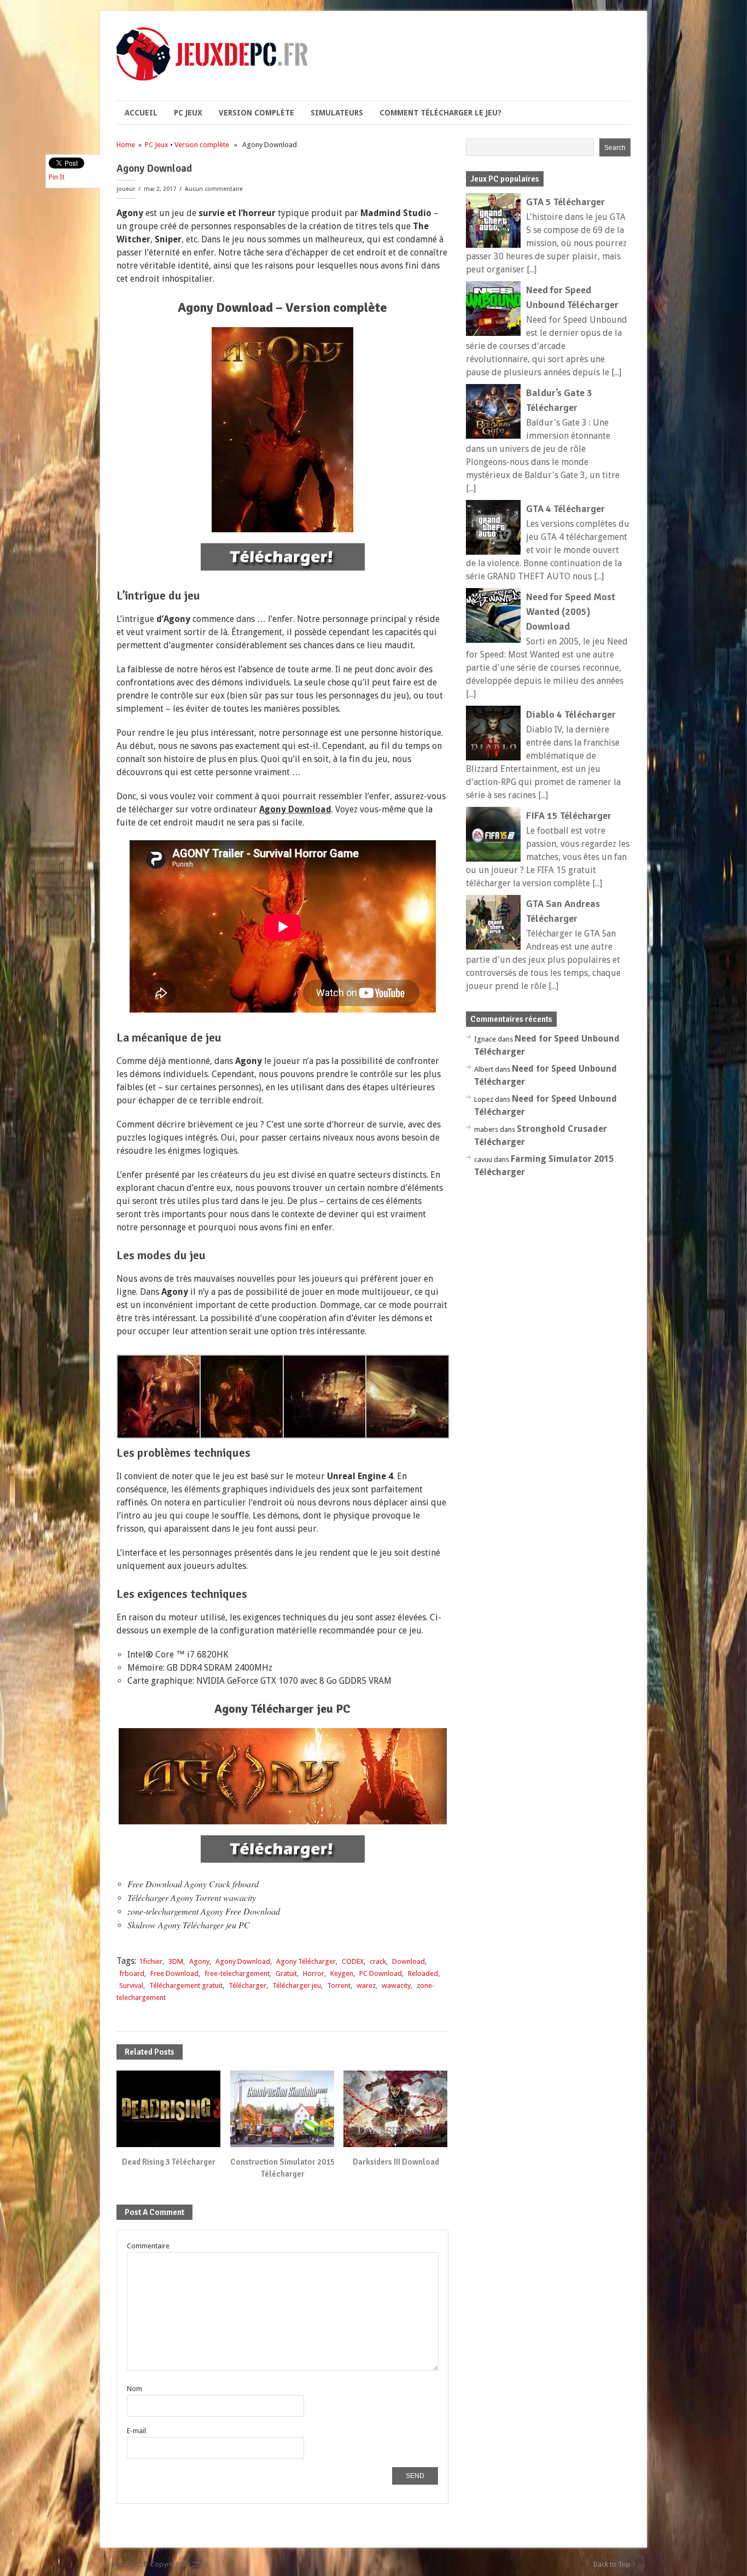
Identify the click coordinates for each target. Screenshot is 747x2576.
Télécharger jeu (297, 1985)
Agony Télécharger (306, 1961)
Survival (131, 1985)
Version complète (256, 113)
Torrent (339, 1985)
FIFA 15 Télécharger (569, 816)
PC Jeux (188, 113)
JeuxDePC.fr (130, 2564)
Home (126, 145)
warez (366, 1985)
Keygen (342, 1973)
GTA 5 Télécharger (565, 202)
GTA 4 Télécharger (565, 509)
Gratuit (286, 1973)
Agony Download (243, 1961)
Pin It (57, 177)
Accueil (141, 113)
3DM (176, 1961)
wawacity (396, 1985)
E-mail (136, 2431)
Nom (135, 2389)
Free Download (174, 1973)
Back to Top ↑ (615, 2564)
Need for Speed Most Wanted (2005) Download (571, 612)
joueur (126, 189)
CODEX (353, 1961)
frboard (132, 1973)
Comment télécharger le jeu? (440, 113)
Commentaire (148, 2246)
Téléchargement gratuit (186, 1985)
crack (378, 1961)
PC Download (381, 1973)
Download (408, 1961)
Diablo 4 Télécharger (571, 714)
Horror (314, 1973)
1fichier (151, 1961)
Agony (199, 1961)
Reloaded (423, 1973)
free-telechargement (237, 1973)
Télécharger (247, 1985)
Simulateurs (337, 113)
